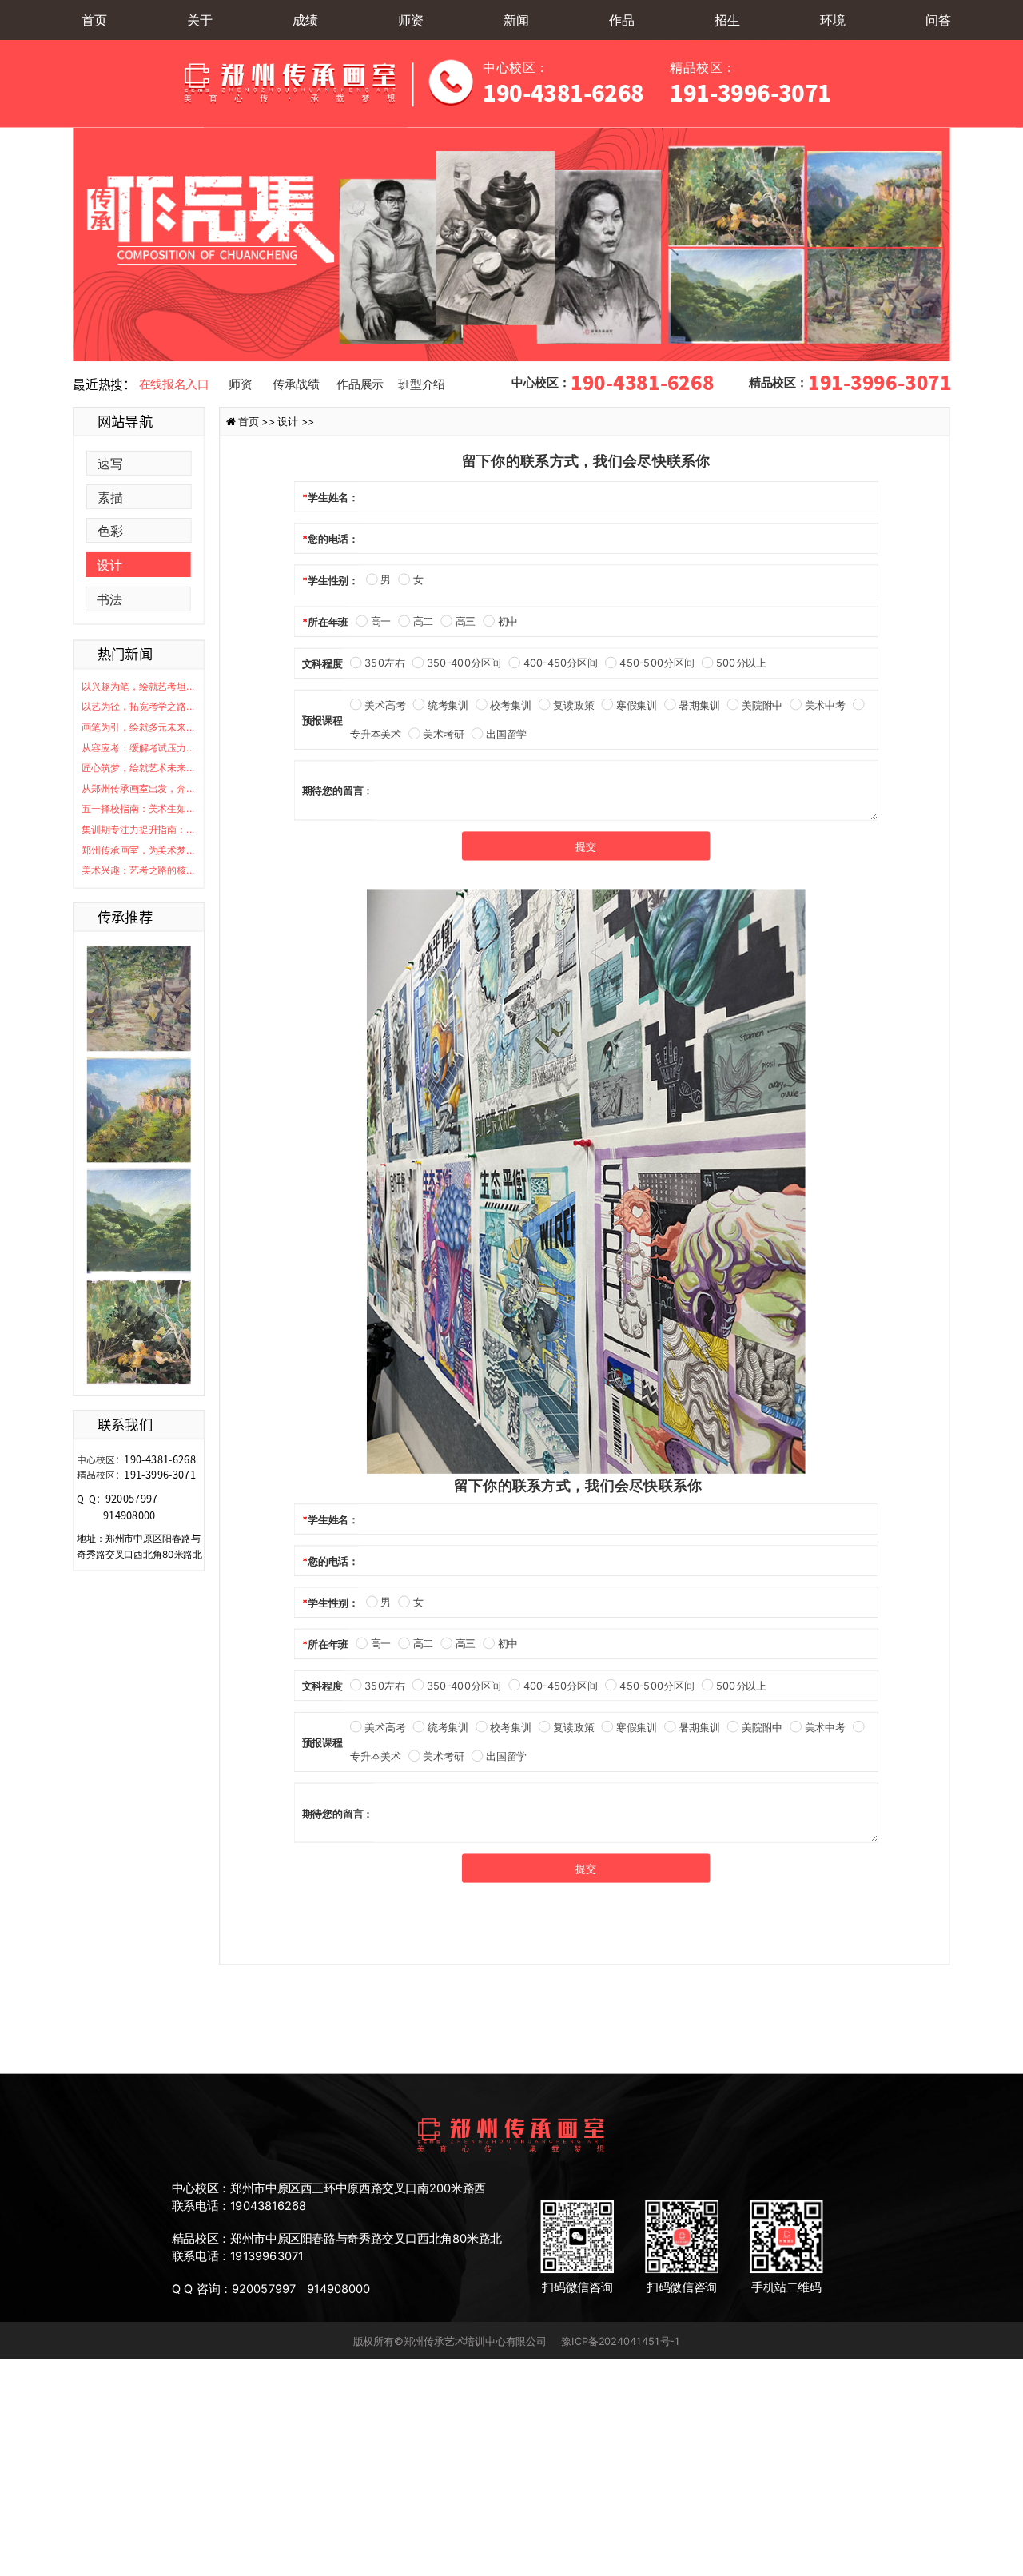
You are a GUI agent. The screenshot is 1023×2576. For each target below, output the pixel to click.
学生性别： (333, 580)
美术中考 (825, 705)
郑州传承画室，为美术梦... (138, 850)
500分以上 (741, 663)
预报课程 (322, 720)
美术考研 (443, 734)
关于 (200, 20)
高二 (423, 622)
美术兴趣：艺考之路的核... (138, 870)
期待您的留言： (338, 790)
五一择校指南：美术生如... (138, 809)
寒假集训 (636, 705)
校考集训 (510, 705)
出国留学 (506, 734)
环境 (833, 20)
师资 (411, 20)
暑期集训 (699, 705)
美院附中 (762, 705)
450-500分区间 (657, 663)
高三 (466, 622)
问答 (938, 20)
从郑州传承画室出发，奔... (138, 788)
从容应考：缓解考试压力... (138, 748)
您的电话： (333, 539)
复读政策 (573, 705)
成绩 (305, 20)
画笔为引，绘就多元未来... (138, 727)
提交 (586, 846)
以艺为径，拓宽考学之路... (138, 707)
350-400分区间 (464, 663)
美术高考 (385, 705)
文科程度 (322, 663)
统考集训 (448, 705)
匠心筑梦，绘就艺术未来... (138, 768)
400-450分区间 (561, 663)
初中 (508, 622)
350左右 (384, 663)
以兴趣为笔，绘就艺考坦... (138, 686)
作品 (622, 20)
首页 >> (258, 421)
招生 (727, 20)
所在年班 (328, 622)
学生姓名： (333, 497)
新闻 (516, 20)
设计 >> (296, 421)
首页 (94, 20)
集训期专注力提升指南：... (138, 829)
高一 (381, 622)
